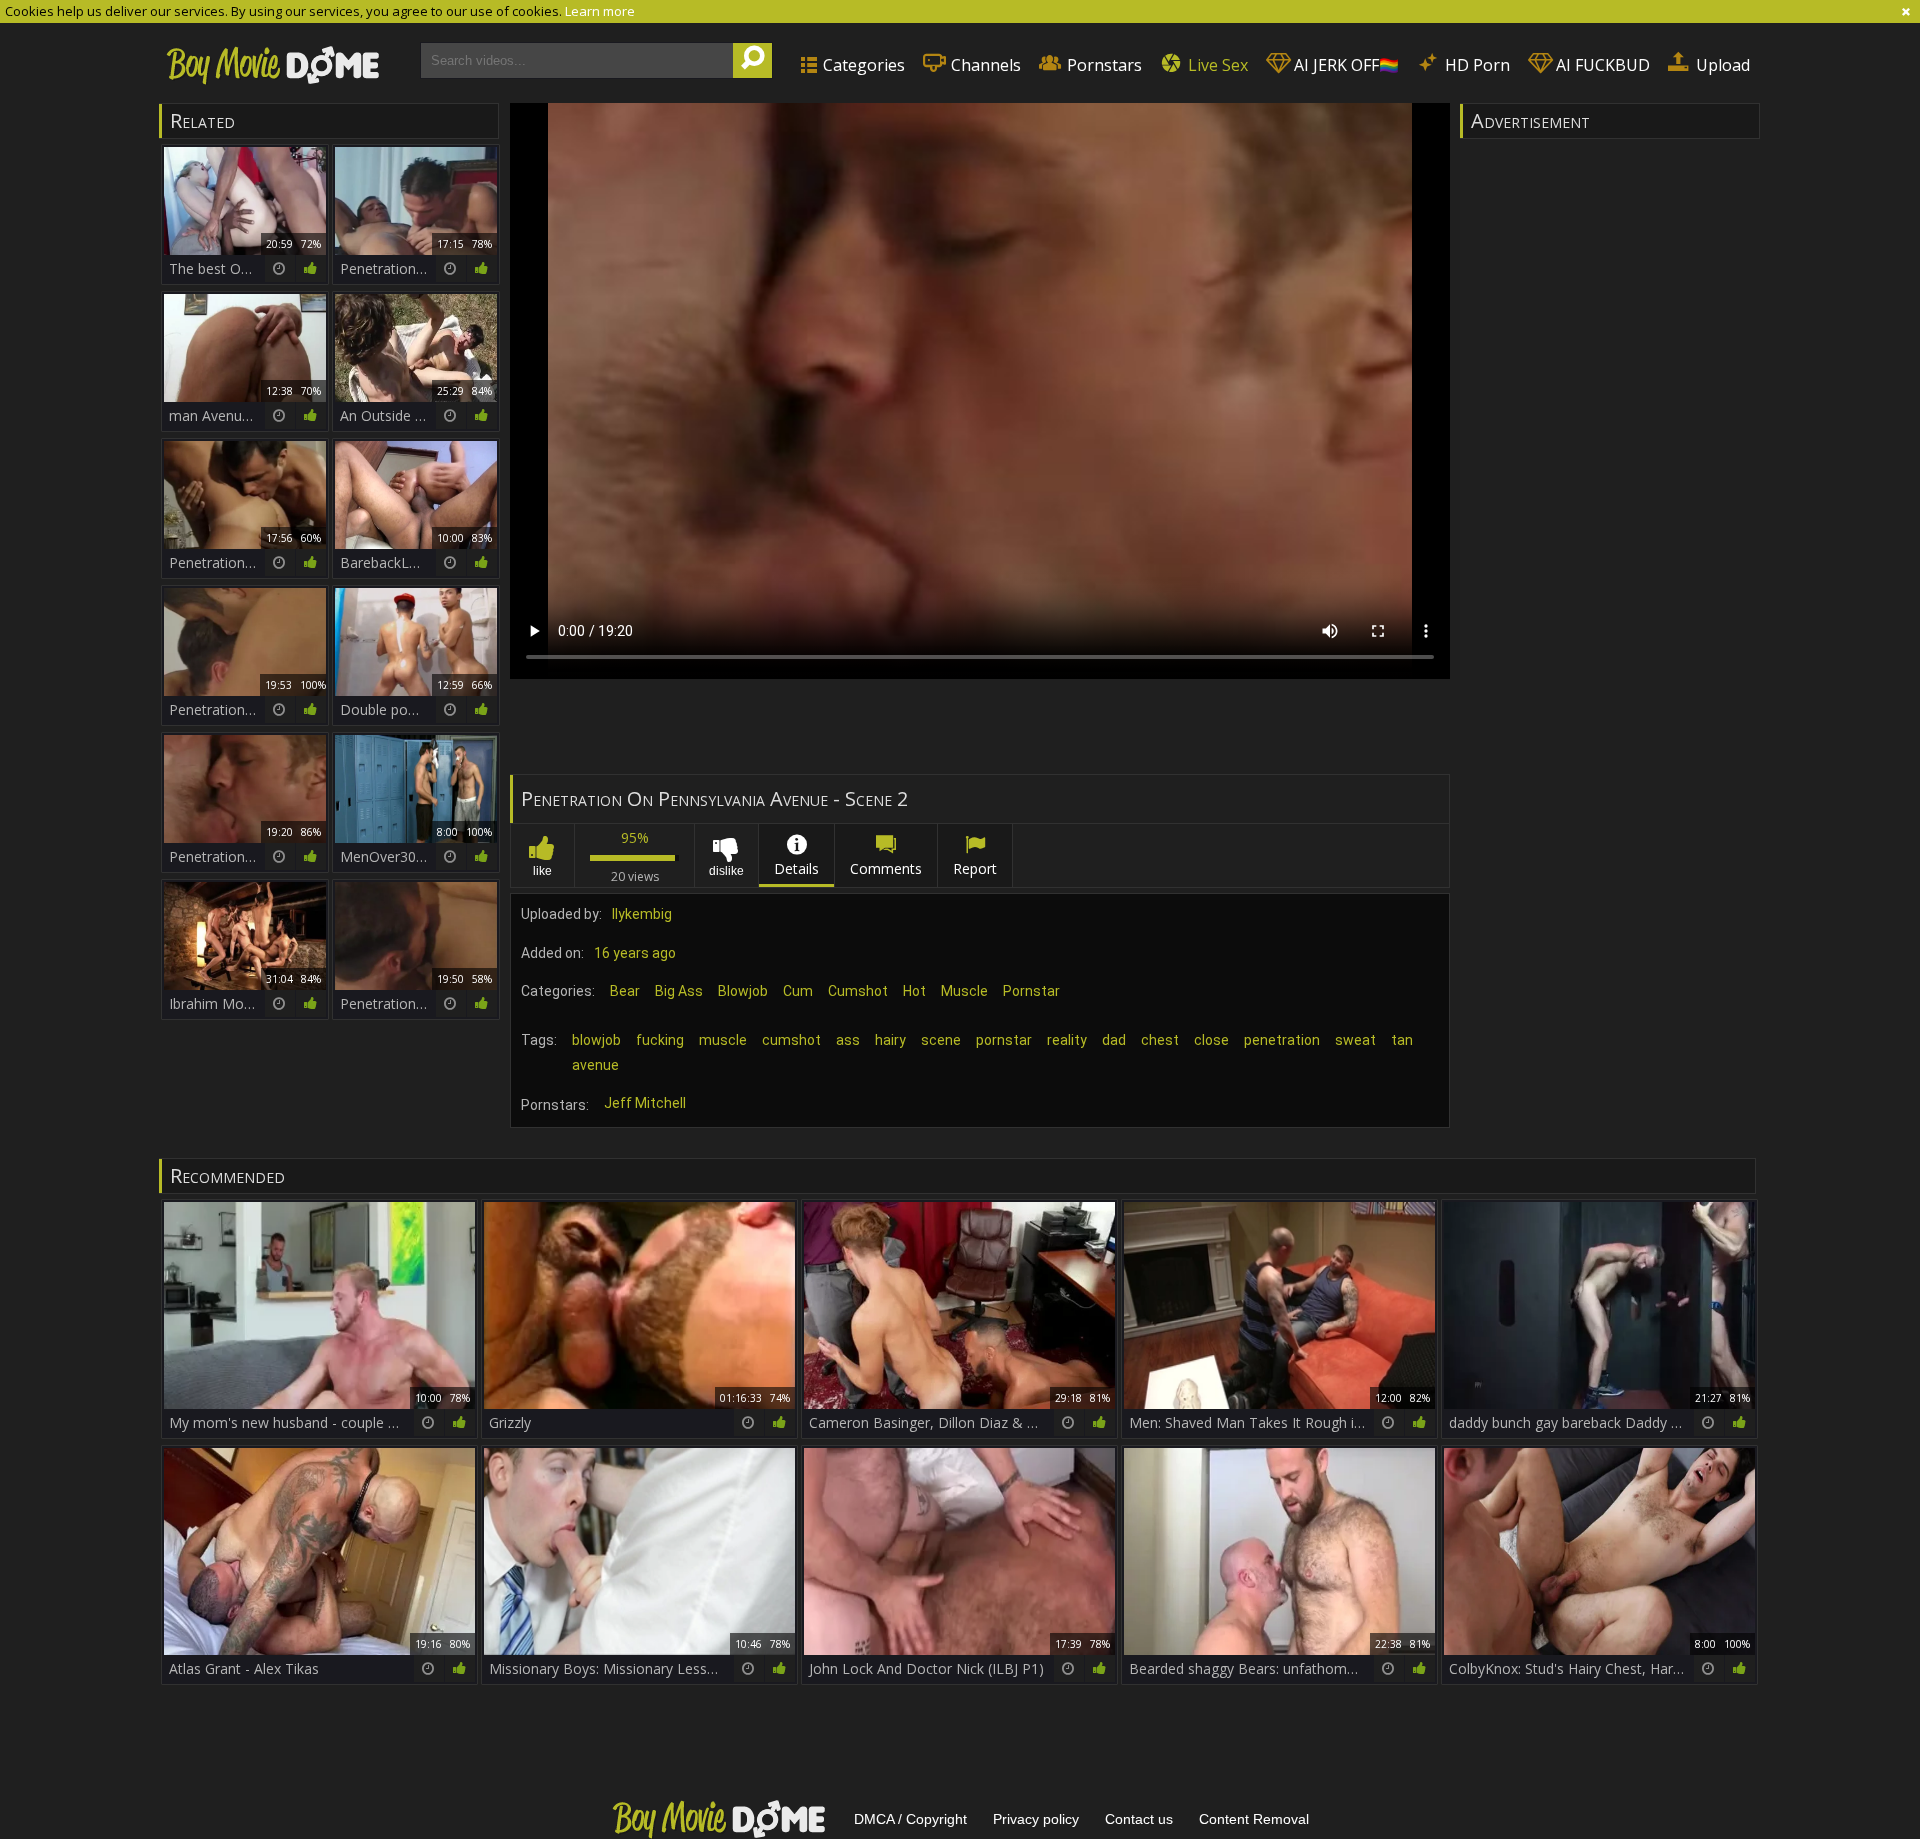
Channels (984, 65)
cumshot (791, 1040)
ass (848, 1040)
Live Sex (1216, 65)
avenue (595, 1065)
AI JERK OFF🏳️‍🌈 (1344, 65)
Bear (625, 991)
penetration (1282, 1040)
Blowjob (743, 991)
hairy (890, 1040)
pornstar (1004, 1040)
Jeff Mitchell (645, 1103)
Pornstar (1031, 991)
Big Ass (679, 991)
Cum (798, 991)
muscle (723, 1040)
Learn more (600, 11)
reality (1067, 1040)
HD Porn (1475, 65)
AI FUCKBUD (1601, 65)
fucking (660, 1040)
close (1211, 1040)
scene (941, 1040)
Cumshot (858, 991)
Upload (1721, 65)
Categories (862, 65)
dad (1114, 1040)
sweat (1355, 1040)
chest (1160, 1040)
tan (1402, 1040)
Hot (914, 991)
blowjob (596, 1040)
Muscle (964, 991)
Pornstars (1102, 65)
